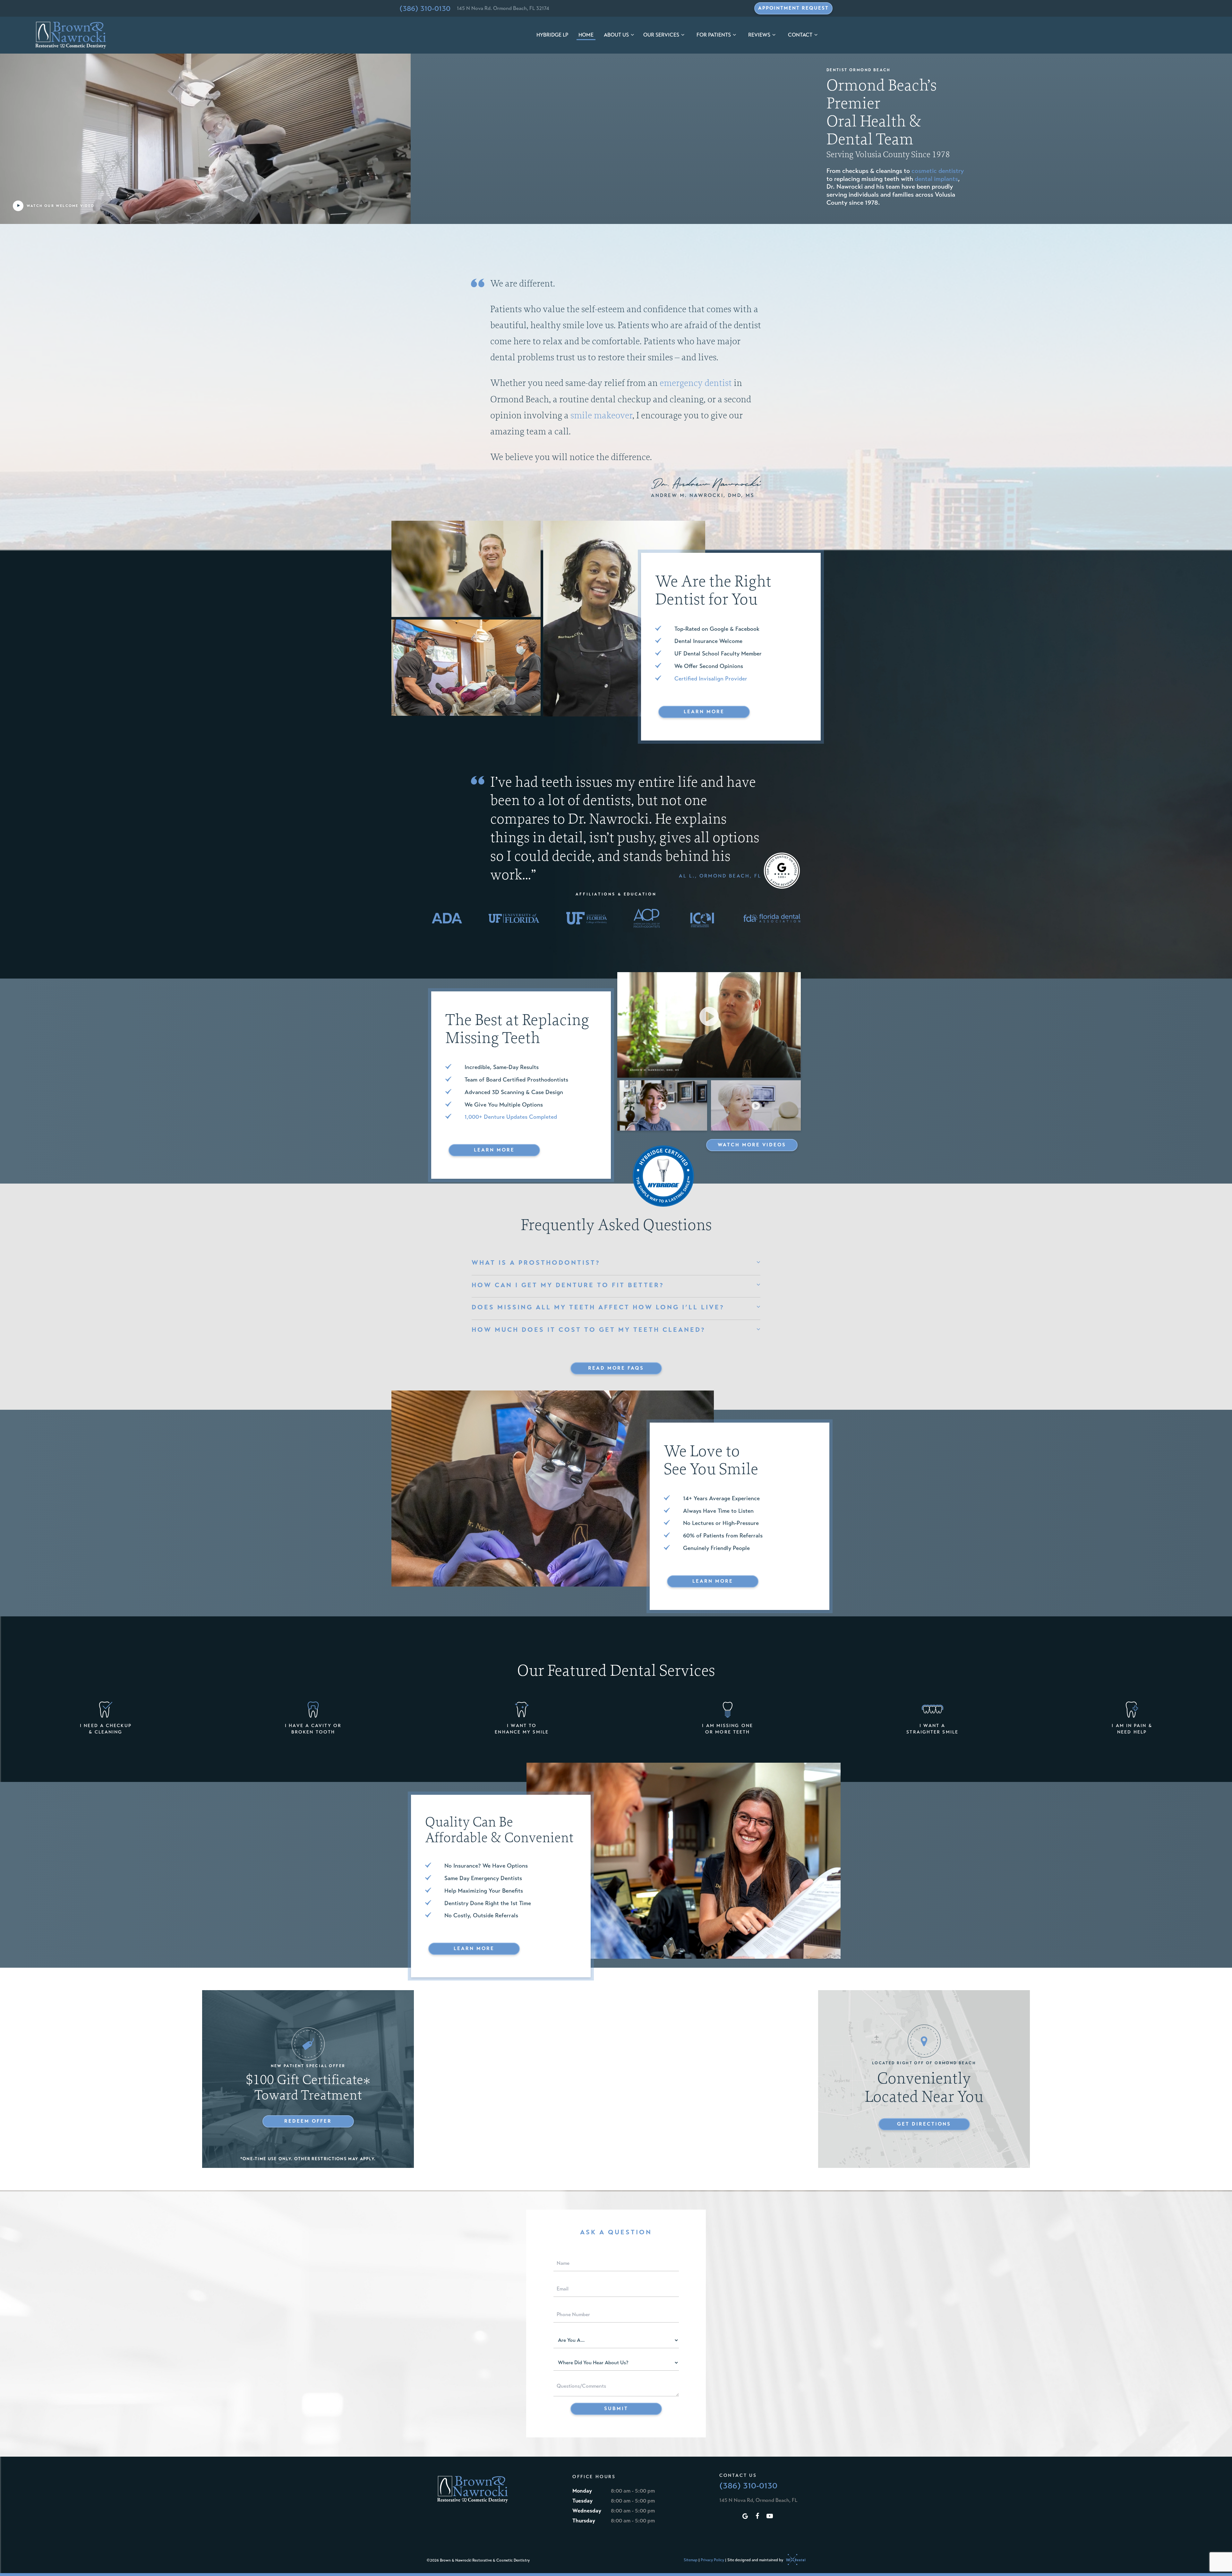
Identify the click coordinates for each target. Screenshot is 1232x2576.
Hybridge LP (552, 35)
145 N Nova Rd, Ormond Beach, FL (758, 2500)
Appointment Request (793, 8)
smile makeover (601, 415)
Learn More (704, 712)
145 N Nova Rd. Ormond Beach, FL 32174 (503, 8)
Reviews (759, 35)
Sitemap (691, 2560)
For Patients (714, 35)
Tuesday (582, 2501)
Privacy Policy (712, 2560)
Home (586, 35)
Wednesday (587, 2511)
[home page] (71, 35)
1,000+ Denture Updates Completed (511, 1117)
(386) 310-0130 (425, 8)
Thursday (584, 2521)
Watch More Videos (752, 1145)
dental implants (936, 179)
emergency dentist (696, 383)
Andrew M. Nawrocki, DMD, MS (703, 495)
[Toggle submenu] (632, 35)
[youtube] (770, 2516)
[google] (745, 2516)
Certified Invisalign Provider (711, 679)
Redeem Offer (308, 2121)
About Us (616, 35)
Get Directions (924, 2124)
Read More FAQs (616, 1368)
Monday (582, 2491)
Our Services (661, 35)
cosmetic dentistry (938, 171)
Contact (800, 35)
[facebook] (757, 2516)
